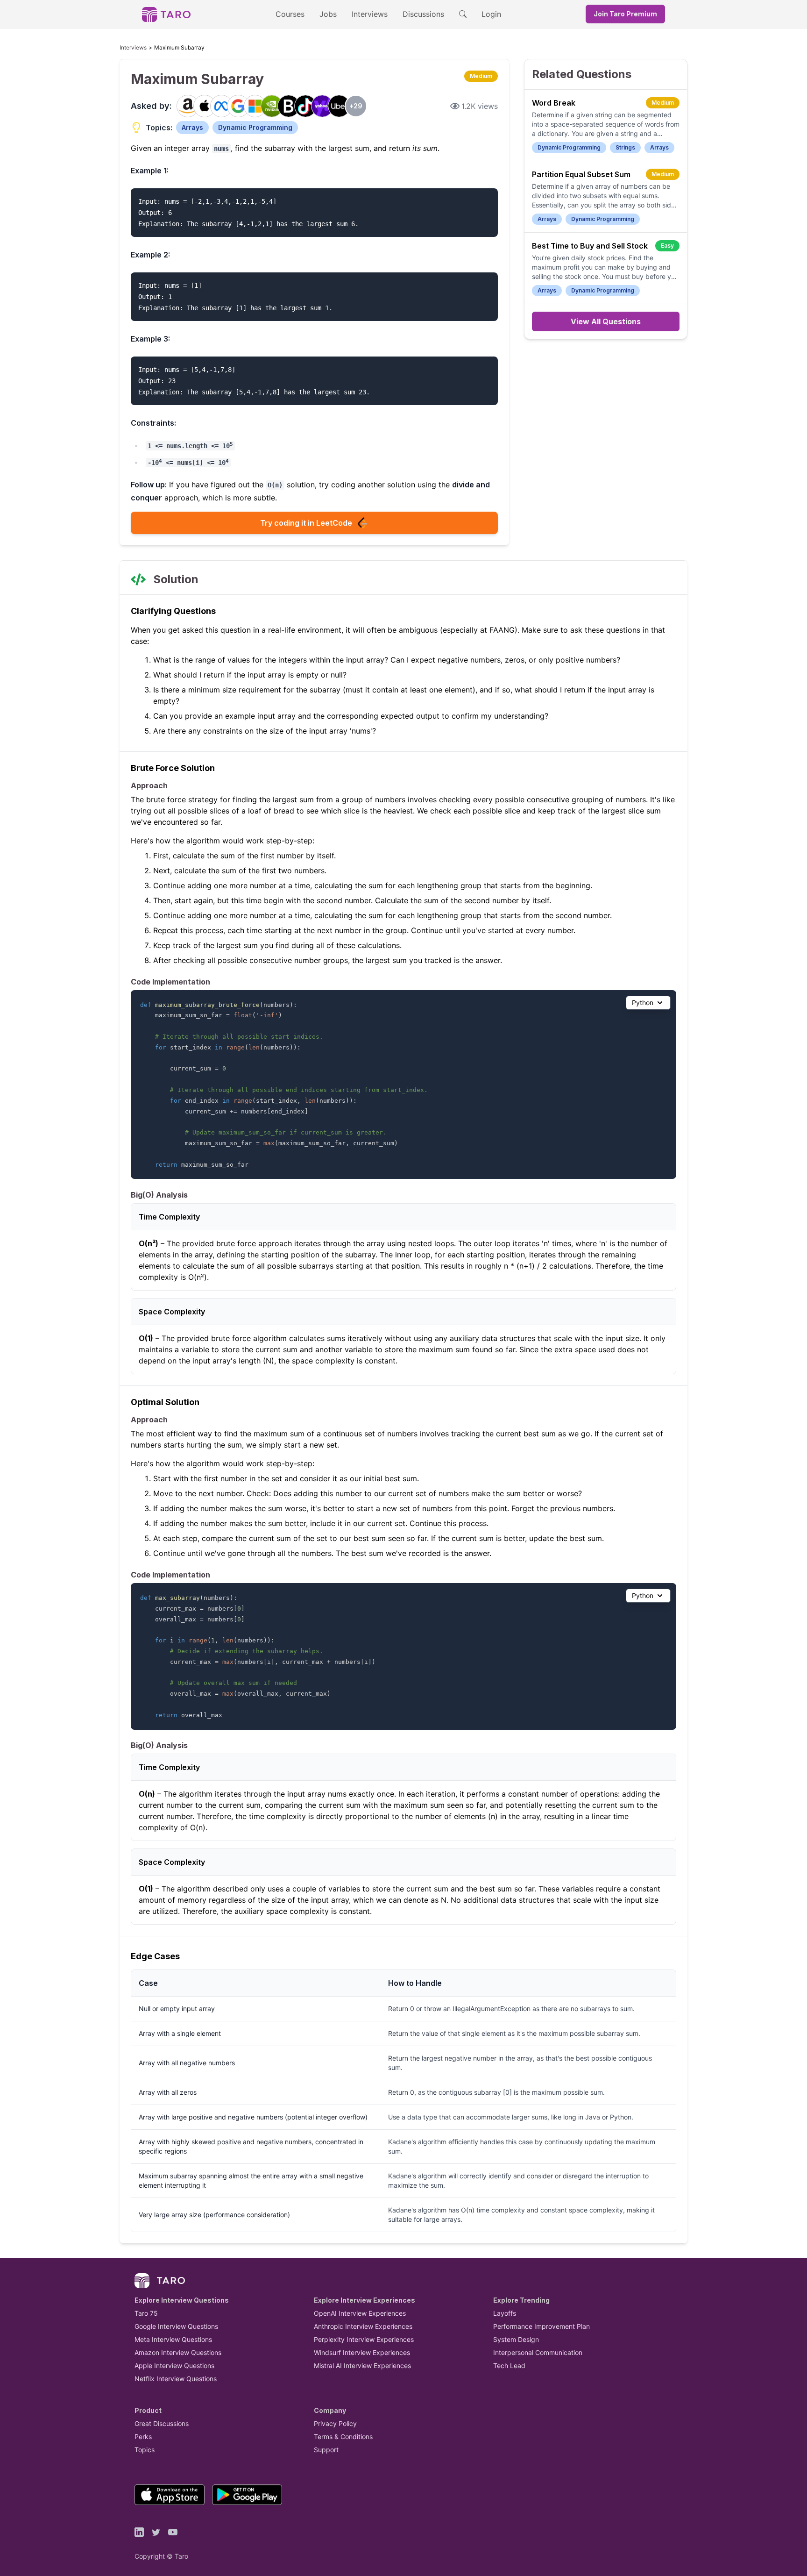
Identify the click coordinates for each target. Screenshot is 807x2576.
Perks (143, 2437)
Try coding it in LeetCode (306, 523)
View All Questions (606, 321)
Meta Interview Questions (173, 2339)
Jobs (328, 14)
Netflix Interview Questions (176, 2379)
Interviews (370, 14)
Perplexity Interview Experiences (364, 2339)
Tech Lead (509, 2365)
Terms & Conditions (343, 2437)
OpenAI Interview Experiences (360, 2313)
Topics (145, 2450)
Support (326, 2450)
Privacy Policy (335, 2423)
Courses (290, 14)
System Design (516, 2339)
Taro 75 (146, 2313)
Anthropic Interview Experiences (363, 2326)
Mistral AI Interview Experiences (362, 2365)
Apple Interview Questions (174, 2365)
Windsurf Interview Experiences (362, 2352)
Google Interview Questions (176, 2326)
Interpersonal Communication (538, 2352)
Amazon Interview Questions (178, 2352)
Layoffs (505, 2313)
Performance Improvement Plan (542, 2326)
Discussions (423, 14)
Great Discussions (162, 2423)
